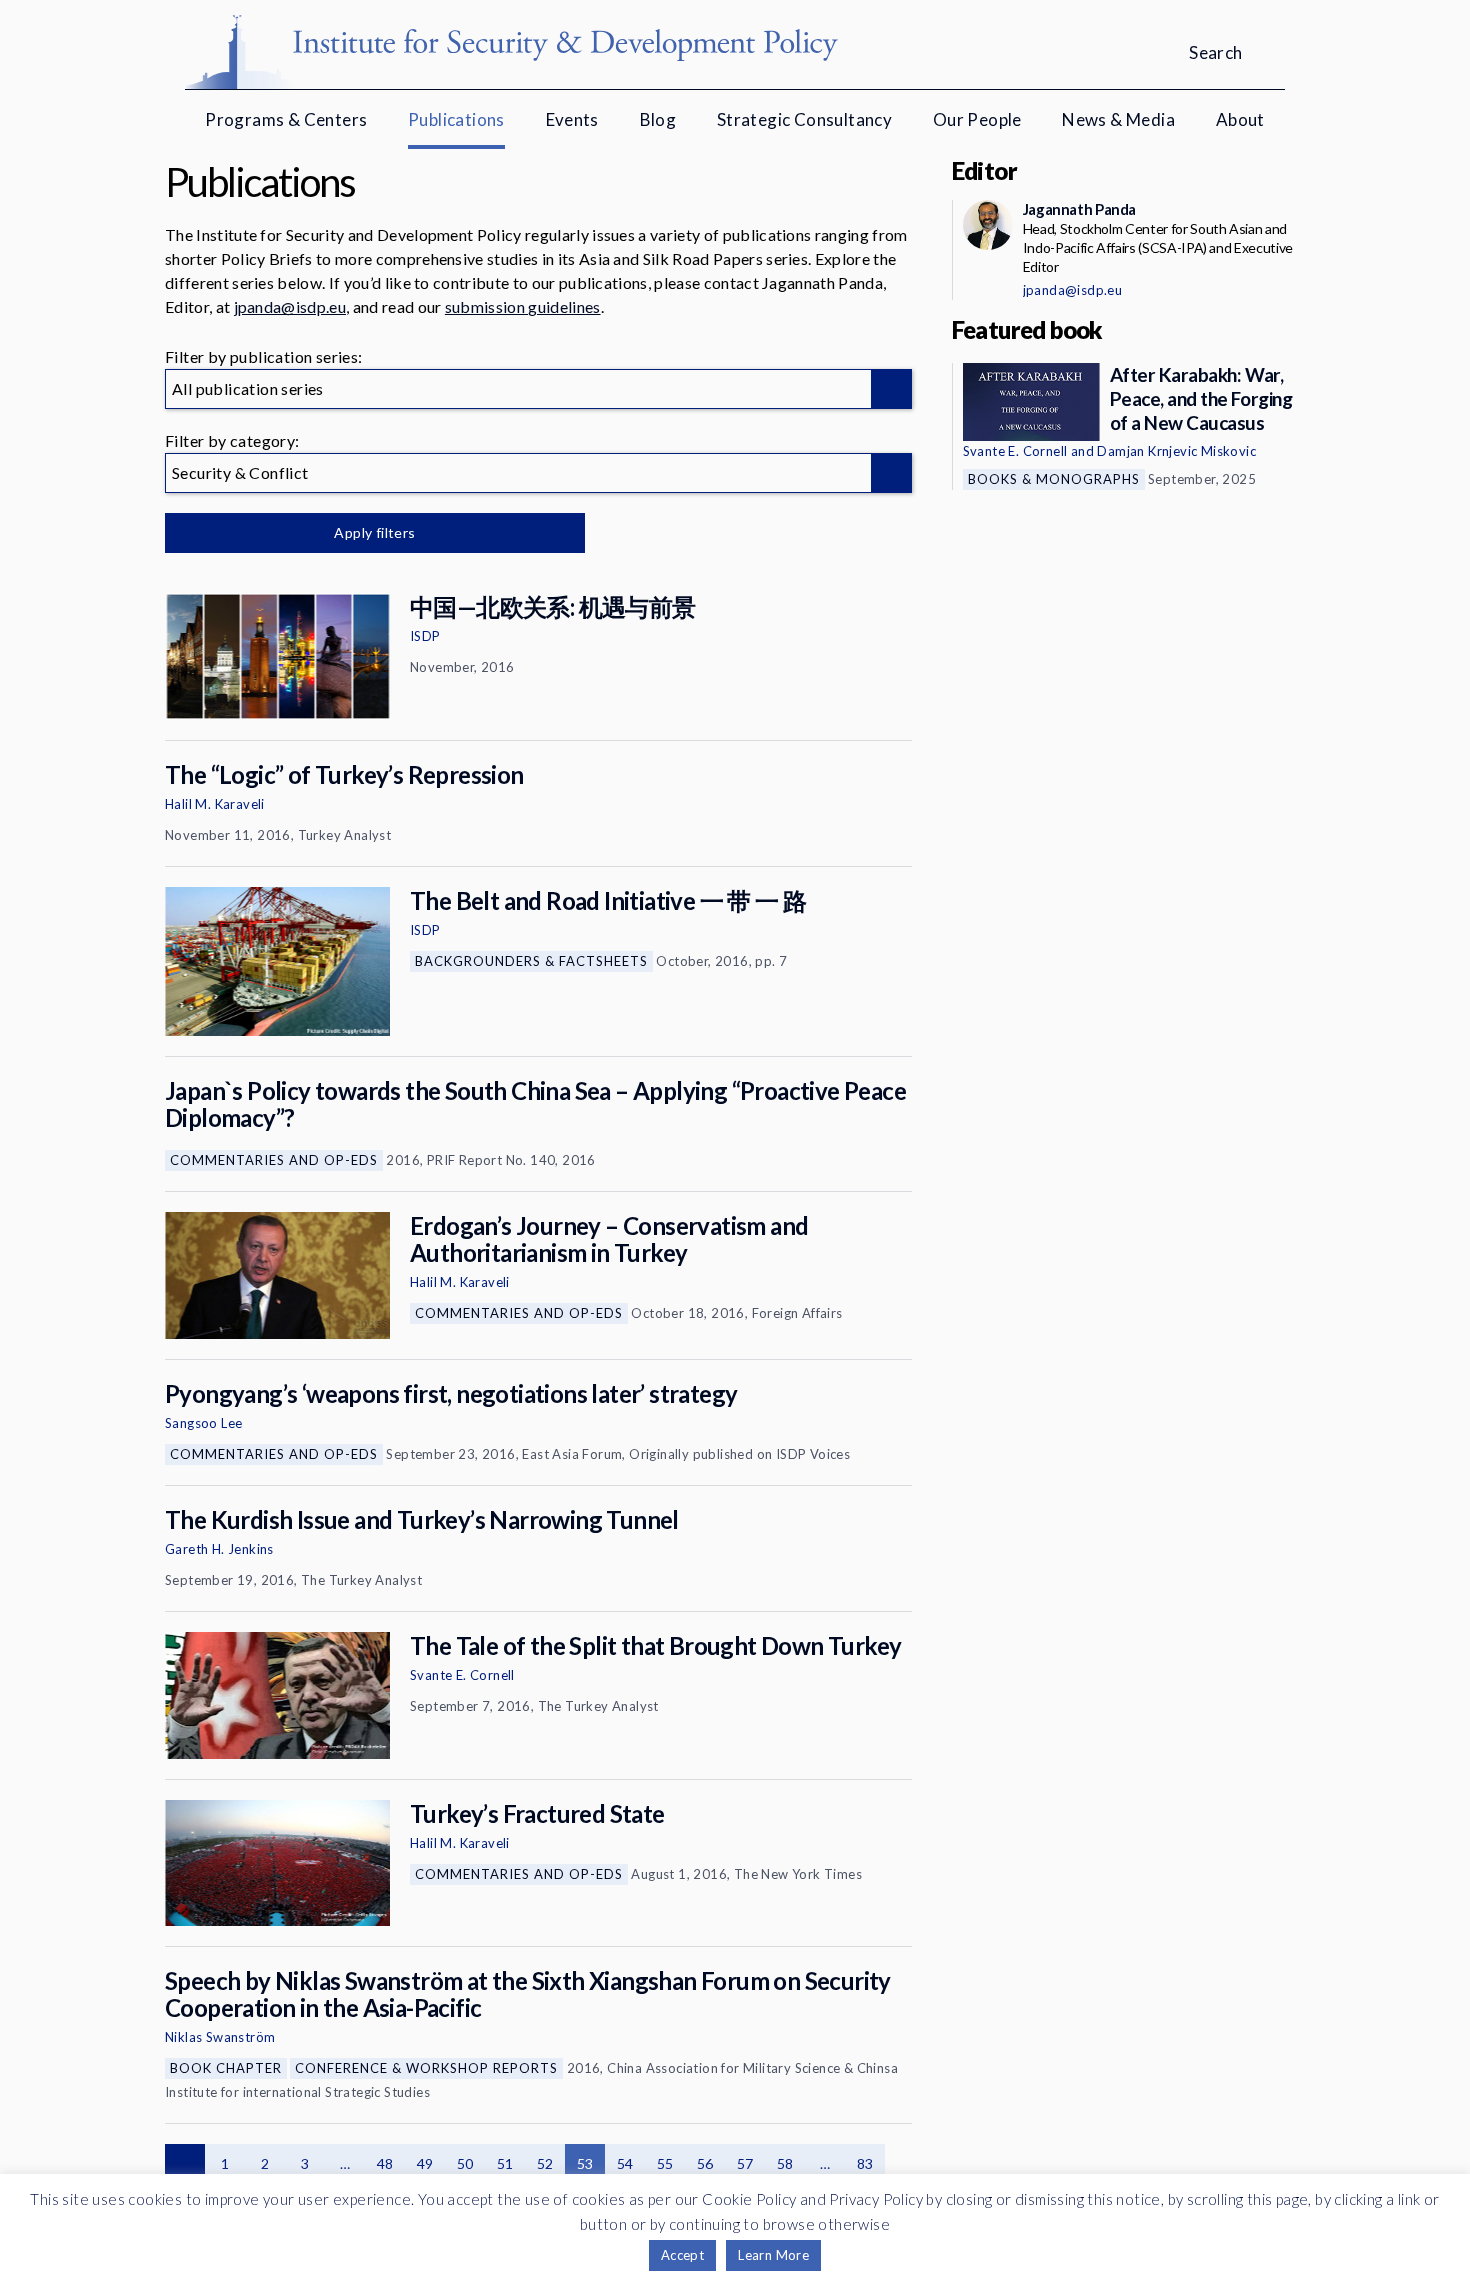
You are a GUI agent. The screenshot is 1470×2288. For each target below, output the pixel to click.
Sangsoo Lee (203, 1423)
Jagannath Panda (1079, 209)
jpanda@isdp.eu (290, 306)
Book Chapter (226, 2068)
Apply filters (374, 532)
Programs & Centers (286, 119)
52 (545, 2163)
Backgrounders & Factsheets (531, 961)
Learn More (773, 2255)
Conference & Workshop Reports (426, 2068)
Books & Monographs (1054, 479)
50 (465, 2163)
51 (505, 2163)
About (1240, 119)
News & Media (1118, 119)
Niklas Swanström (220, 2037)
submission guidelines (523, 306)
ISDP (425, 636)
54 (625, 2163)
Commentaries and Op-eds (274, 1160)
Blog (658, 119)
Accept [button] (682, 2255)
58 (785, 2163)
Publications (456, 119)
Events (572, 119)
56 (705, 2163)
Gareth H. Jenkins (219, 1549)
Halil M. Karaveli (215, 804)
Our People (977, 119)
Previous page (185, 2164)
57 (745, 2163)
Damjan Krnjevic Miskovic (1176, 451)
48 (385, 2163)
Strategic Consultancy (804, 119)
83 (865, 2163)
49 (425, 2163)
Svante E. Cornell (462, 1675)
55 (665, 2163)
